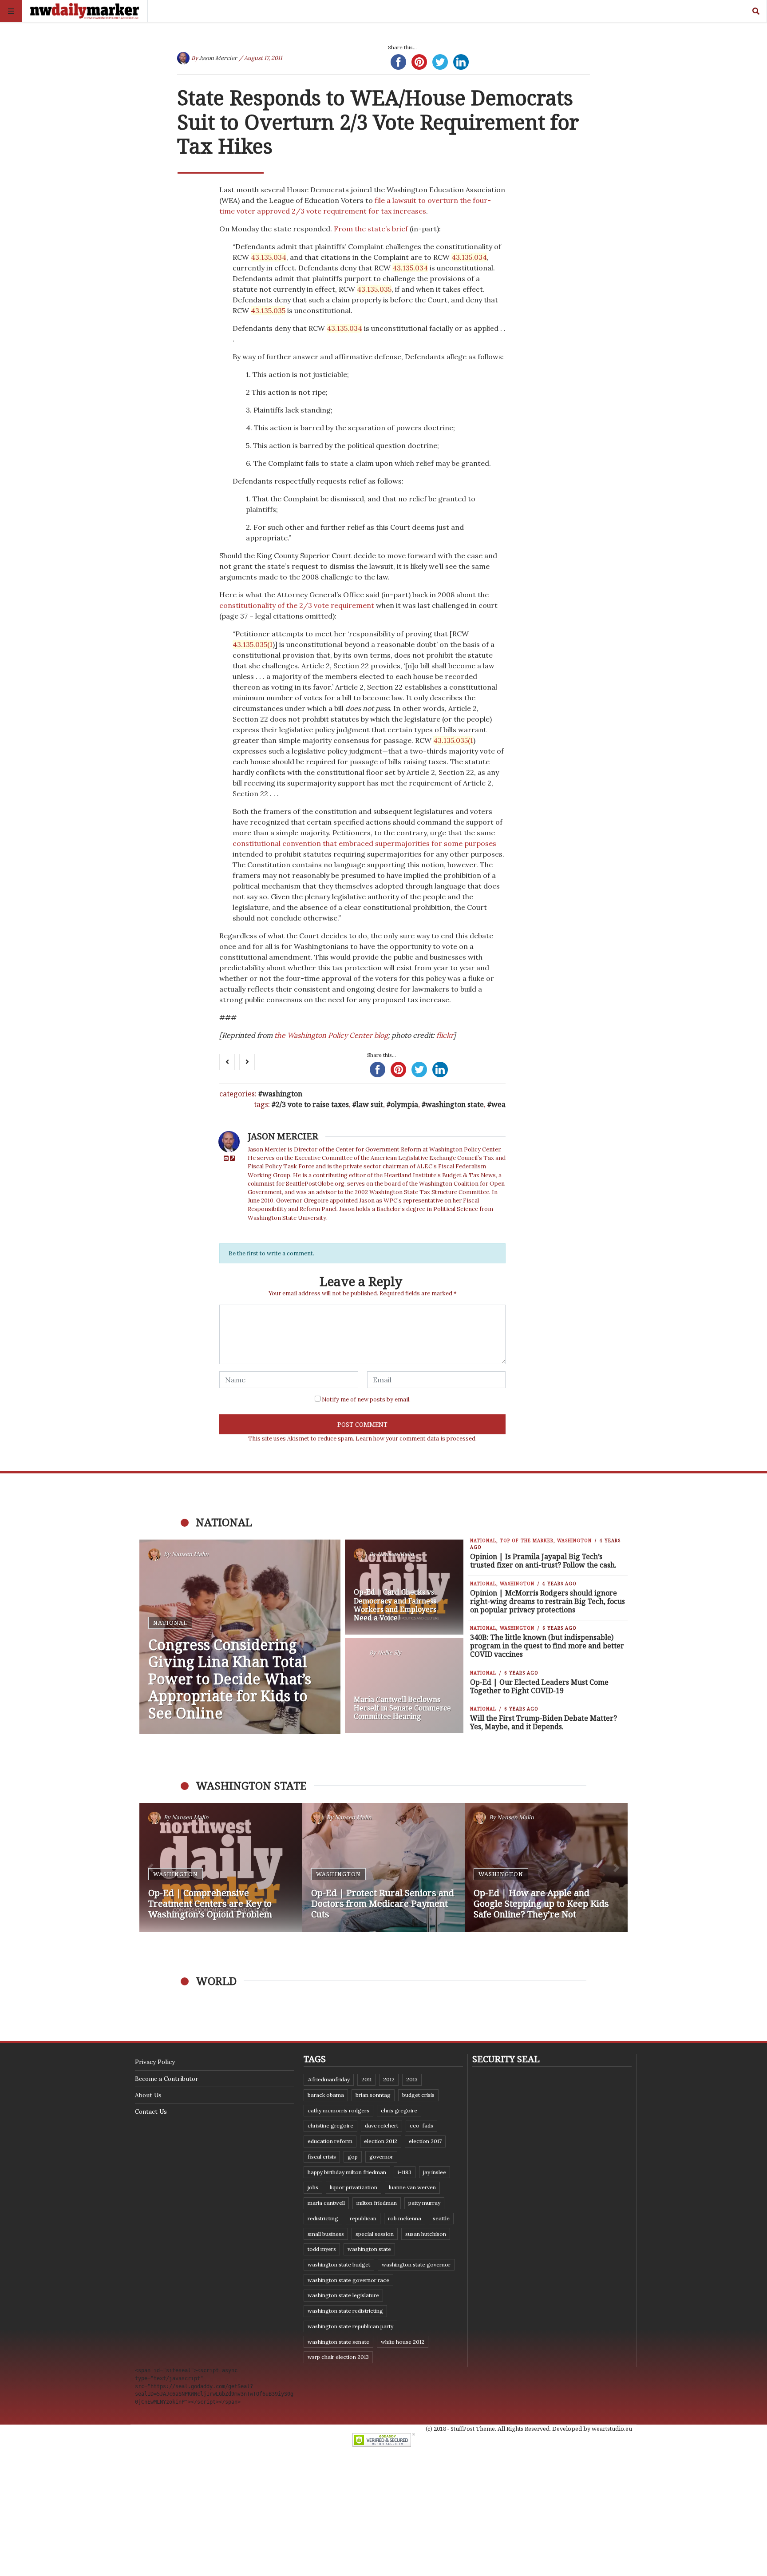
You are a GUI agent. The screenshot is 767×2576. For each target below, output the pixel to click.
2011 (366, 2079)
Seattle (441, 2218)
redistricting (323, 2218)
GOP (353, 2157)
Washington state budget (339, 2264)
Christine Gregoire (330, 2125)
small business (326, 2234)
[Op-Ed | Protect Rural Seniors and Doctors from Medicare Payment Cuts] (384, 1868)
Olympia (404, 1104)
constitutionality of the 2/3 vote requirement (297, 605)
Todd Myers (322, 2249)
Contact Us (151, 2112)
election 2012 (381, 2141)
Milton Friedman (377, 2203)
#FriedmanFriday (329, 2079)
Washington (282, 1094)
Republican (363, 2218)
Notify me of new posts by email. (366, 1399)
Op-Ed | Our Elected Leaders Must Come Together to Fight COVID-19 (539, 1686)
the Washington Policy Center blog (331, 1035)
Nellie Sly (389, 1653)
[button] (150, 1868)
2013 (412, 2079)
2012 (389, 2079)
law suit (370, 1104)
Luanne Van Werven (412, 2187)
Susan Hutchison (426, 2234)
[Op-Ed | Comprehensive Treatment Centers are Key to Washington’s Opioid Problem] (221, 1868)
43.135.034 (269, 257)
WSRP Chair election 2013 (338, 2357)
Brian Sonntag (373, 2095)
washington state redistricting (345, 2311)
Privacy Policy (155, 2062)
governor (381, 2157)
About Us (148, 2095)
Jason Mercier (218, 58)
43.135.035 (374, 289)
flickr (445, 1035)
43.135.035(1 (253, 644)
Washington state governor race (348, 2280)
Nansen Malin (190, 1554)
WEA (498, 1104)
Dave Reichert (382, 2125)
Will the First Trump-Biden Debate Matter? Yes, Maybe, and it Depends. (544, 1722)
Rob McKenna (405, 2218)
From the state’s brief (371, 229)
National (170, 1623)
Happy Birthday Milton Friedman (347, 2172)
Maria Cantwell (326, 2203)
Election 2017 (425, 2141)
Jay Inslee (435, 2172)
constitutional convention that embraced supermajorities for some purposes (364, 843)
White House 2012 (403, 2342)
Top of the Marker (527, 1540)
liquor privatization (354, 2187)
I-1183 (405, 2172)
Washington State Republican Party (350, 2326)
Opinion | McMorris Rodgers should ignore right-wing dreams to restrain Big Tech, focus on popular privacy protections (548, 1601)
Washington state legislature (343, 2295)
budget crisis (418, 2095)
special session (375, 2234)
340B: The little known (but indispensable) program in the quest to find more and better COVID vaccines (547, 1646)
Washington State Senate (338, 2342)
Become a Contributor (166, 2079)
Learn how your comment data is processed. (416, 1439)
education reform (330, 2141)
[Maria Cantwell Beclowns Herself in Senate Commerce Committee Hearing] (404, 1686)
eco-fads (421, 2125)
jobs (313, 2187)
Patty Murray (424, 2203)
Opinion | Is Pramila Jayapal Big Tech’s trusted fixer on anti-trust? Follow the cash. (543, 1561)
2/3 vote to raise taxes (312, 1104)
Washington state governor (416, 2264)
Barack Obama (326, 2095)
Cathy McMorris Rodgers (338, 2110)
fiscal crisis (322, 2157)
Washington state (455, 1104)
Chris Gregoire (399, 2110)
